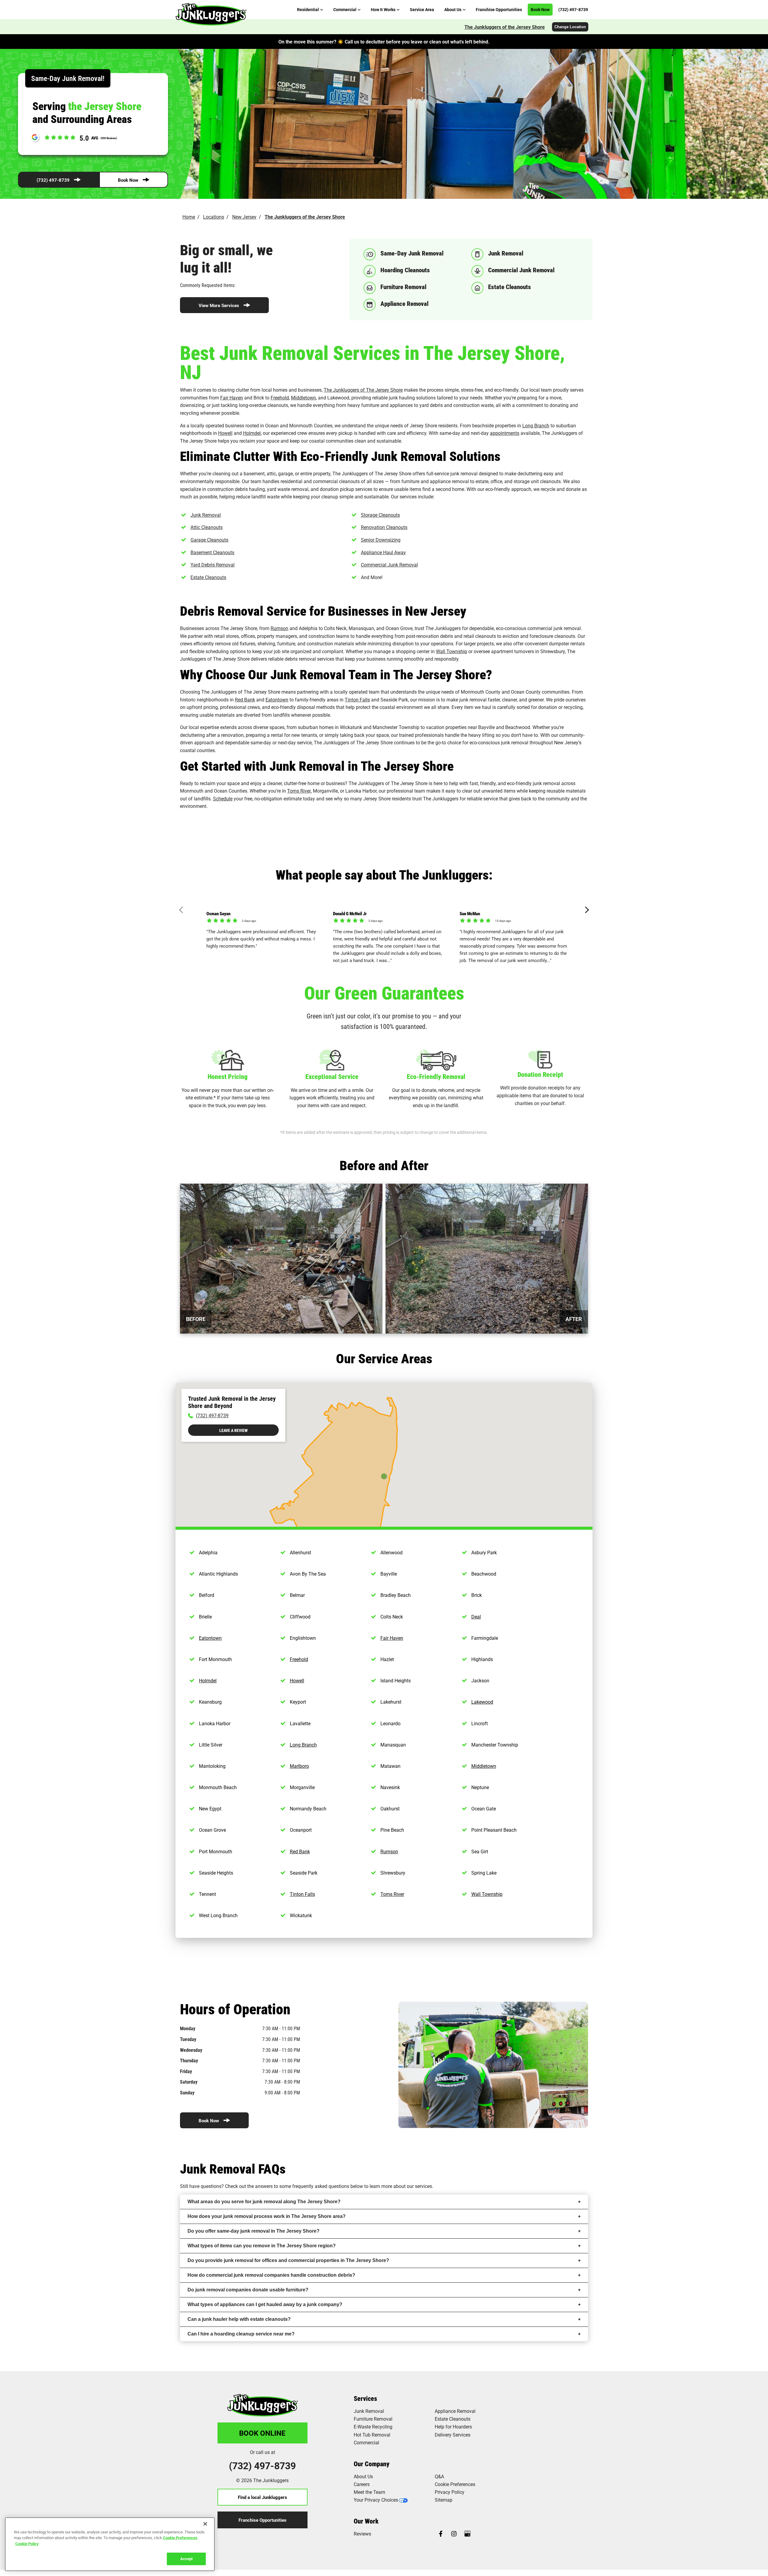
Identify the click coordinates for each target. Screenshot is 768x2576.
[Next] (586, 910)
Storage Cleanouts (380, 515)
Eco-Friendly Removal (436, 1076)
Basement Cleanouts (212, 552)
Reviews (362, 2534)
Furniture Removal (373, 2419)
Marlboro (299, 1766)
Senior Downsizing (381, 540)
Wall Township (451, 651)
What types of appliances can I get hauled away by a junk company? (265, 2304)
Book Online (262, 2433)
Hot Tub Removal (372, 2435)
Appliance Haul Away (383, 552)
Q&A (439, 2476)
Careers (362, 2484)
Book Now (128, 180)
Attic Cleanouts (207, 527)
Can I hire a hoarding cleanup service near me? (241, 2334)
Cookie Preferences (180, 2538)
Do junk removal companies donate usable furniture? (248, 2290)
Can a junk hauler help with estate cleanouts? (239, 2319)
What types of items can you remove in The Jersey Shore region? (262, 2246)
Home (189, 217)
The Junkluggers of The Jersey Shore (363, 390)
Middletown (303, 397)
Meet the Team (369, 2492)
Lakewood (482, 1702)
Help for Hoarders (453, 2427)
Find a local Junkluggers (262, 2497)
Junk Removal (206, 515)
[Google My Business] (467, 2534)
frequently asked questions (321, 2186)
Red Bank (245, 699)
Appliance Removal (455, 2411)
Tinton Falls (357, 699)
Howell (225, 433)
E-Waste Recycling (373, 2427)
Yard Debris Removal (213, 565)
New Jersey (244, 217)
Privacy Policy (450, 2492)
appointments (505, 433)
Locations (214, 217)
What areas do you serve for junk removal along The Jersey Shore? (264, 2202)
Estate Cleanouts (208, 577)
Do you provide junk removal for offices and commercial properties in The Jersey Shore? (288, 2260)
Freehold (280, 397)
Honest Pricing (228, 1076)
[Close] (205, 2524)
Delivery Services (453, 2435)
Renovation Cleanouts (384, 527)
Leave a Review (233, 1430)
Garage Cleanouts (209, 540)
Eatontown (277, 699)
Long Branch (536, 425)
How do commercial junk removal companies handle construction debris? (271, 2275)
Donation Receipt (540, 1074)
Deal (476, 1617)
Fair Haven (232, 397)
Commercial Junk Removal (389, 565)
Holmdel (252, 433)
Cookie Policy (27, 2544)
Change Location (570, 27)
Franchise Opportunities (262, 2520)
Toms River (299, 791)
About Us (363, 2476)
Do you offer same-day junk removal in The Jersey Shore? (253, 2231)
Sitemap (444, 2500)
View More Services (219, 305)
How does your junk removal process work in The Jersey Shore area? (267, 2216)
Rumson (279, 628)
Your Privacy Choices (376, 2500)
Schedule (223, 798)
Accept (186, 2559)
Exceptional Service (332, 1076)
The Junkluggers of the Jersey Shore (505, 27)
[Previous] (183, 910)
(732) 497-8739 (53, 180)
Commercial (366, 2442)
